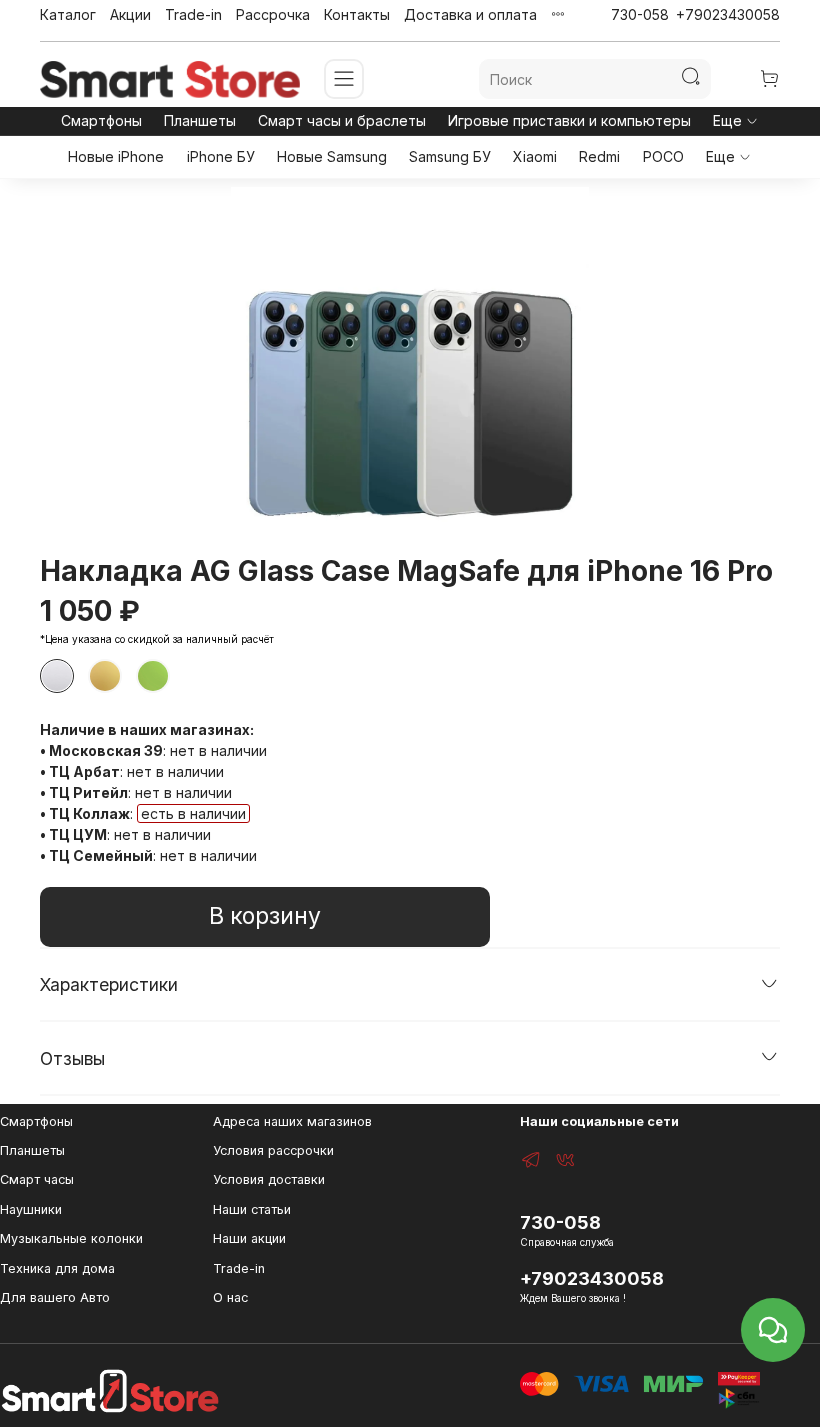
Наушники (31, 1209)
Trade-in (193, 14)
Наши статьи (252, 1209)
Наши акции (249, 1238)
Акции (130, 14)
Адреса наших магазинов (292, 1121)
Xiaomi (535, 156)
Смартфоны (101, 120)
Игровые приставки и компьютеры (569, 120)
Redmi (599, 156)
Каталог (68, 14)
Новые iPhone (116, 156)
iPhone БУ (221, 156)
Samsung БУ (450, 156)
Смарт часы (37, 1179)
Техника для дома (57, 1268)
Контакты (357, 14)
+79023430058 (728, 14)
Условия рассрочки (273, 1150)
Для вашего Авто (55, 1297)
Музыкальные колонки (71, 1238)
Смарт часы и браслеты (342, 120)
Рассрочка (273, 14)
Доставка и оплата (470, 14)
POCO (663, 156)
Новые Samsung (332, 156)
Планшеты (200, 120)
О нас (230, 1297)
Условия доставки (269, 1179)
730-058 (640, 14)
